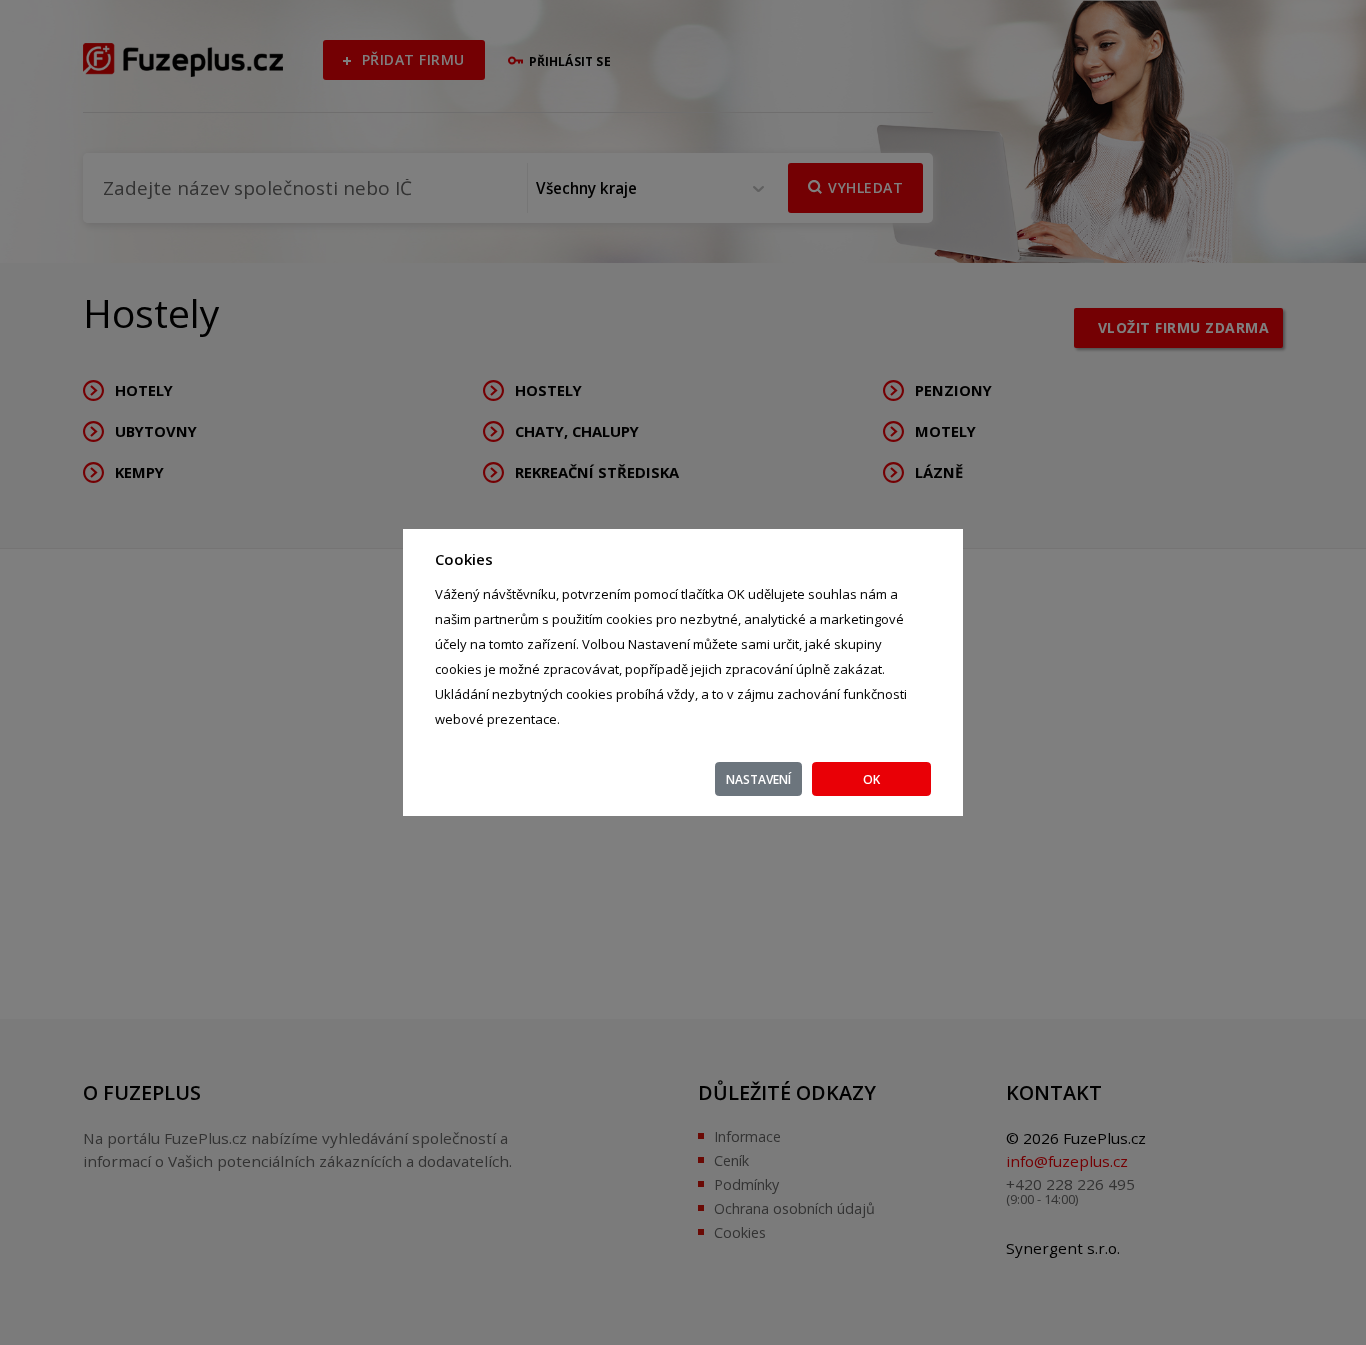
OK (871, 779)
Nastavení (758, 779)
